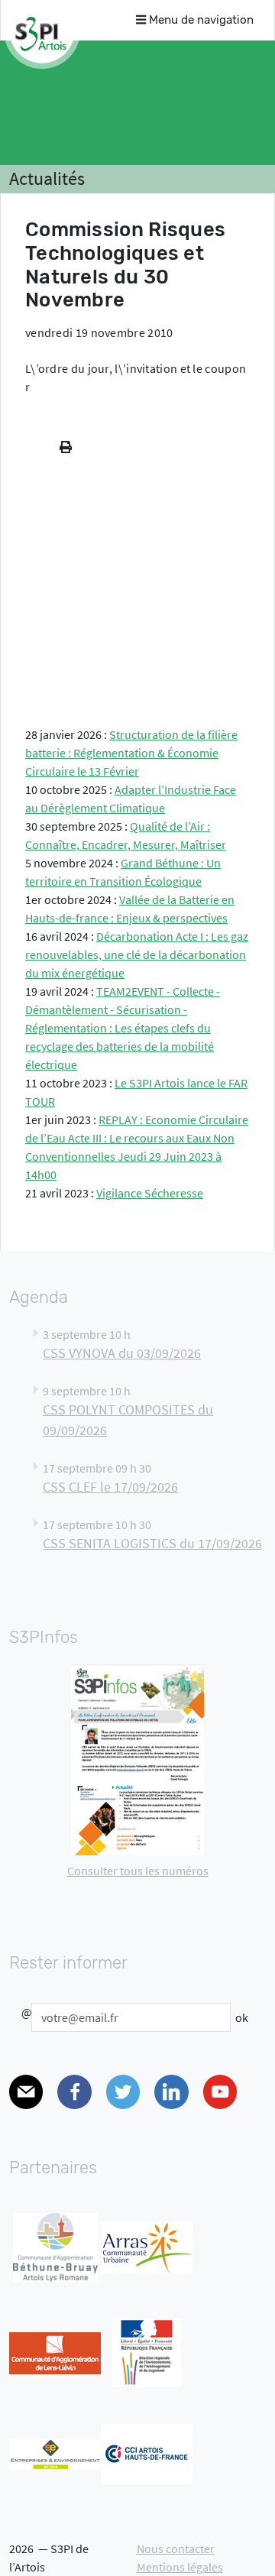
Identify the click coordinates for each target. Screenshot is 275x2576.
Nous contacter (176, 2548)
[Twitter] (123, 2092)
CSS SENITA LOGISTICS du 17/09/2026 (152, 1544)
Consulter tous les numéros (138, 1871)
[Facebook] (74, 2092)
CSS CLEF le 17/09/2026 (110, 1487)
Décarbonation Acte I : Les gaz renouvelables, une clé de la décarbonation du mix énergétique (137, 954)
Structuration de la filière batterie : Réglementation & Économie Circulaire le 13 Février (131, 753)
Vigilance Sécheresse (150, 1193)
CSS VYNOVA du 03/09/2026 (122, 1353)
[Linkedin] (171, 2092)
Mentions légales (180, 2567)
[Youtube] (220, 2092)
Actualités (47, 178)
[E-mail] (26, 2092)
